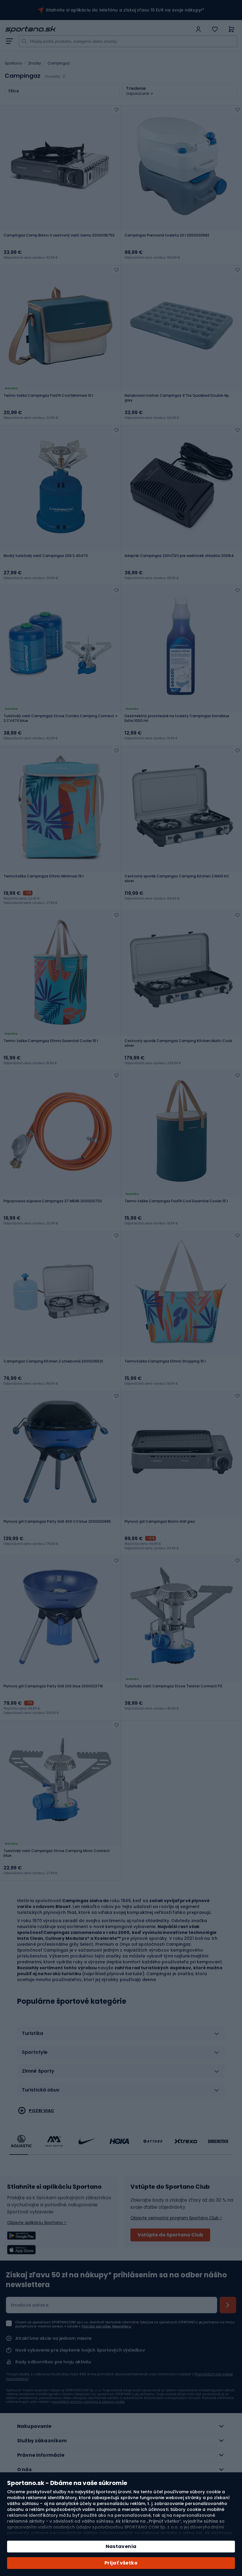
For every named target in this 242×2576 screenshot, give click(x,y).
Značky (35, 63)
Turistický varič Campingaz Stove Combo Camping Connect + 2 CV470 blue (60, 718)
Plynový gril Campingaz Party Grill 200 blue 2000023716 (53, 1686)
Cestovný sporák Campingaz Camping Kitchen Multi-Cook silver (178, 1043)
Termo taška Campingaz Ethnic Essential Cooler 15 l (51, 1041)
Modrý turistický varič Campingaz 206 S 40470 (46, 556)
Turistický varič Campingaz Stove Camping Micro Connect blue (57, 1853)
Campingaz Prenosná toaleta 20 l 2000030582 (167, 235)
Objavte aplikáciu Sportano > (37, 2223)
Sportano (13, 63)
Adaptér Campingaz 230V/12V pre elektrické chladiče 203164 (179, 556)
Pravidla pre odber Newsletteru (106, 2326)
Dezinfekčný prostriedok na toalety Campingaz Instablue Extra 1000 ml (177, 718)
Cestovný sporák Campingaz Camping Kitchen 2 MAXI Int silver (177, 879)
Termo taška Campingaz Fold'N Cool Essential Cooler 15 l (176, 1201)
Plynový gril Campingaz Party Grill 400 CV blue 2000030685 (57, 1522)
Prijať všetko (121, 2563)
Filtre (14, 91)
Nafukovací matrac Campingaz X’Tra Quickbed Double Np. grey (177, 398)
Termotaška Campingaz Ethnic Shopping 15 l (165, 1361)
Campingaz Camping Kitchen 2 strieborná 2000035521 (53, 1361)
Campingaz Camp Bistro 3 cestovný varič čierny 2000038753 (59, 235)
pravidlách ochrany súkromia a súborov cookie (88, 2402)
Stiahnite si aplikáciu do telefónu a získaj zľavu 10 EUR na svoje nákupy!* (125, 10)
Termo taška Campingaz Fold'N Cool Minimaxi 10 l (48, 396)
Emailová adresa (30, 2305)
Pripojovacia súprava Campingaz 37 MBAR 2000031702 (53, 1201)
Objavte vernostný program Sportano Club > (176, 2218)
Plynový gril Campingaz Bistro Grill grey (160, 1522)
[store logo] (99, 29)
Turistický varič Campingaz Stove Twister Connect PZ (173, 1686)
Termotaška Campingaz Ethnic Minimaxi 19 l (44, 876)
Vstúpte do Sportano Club (170, 2235)
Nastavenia (121, 2546)
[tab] (121, 2036)
